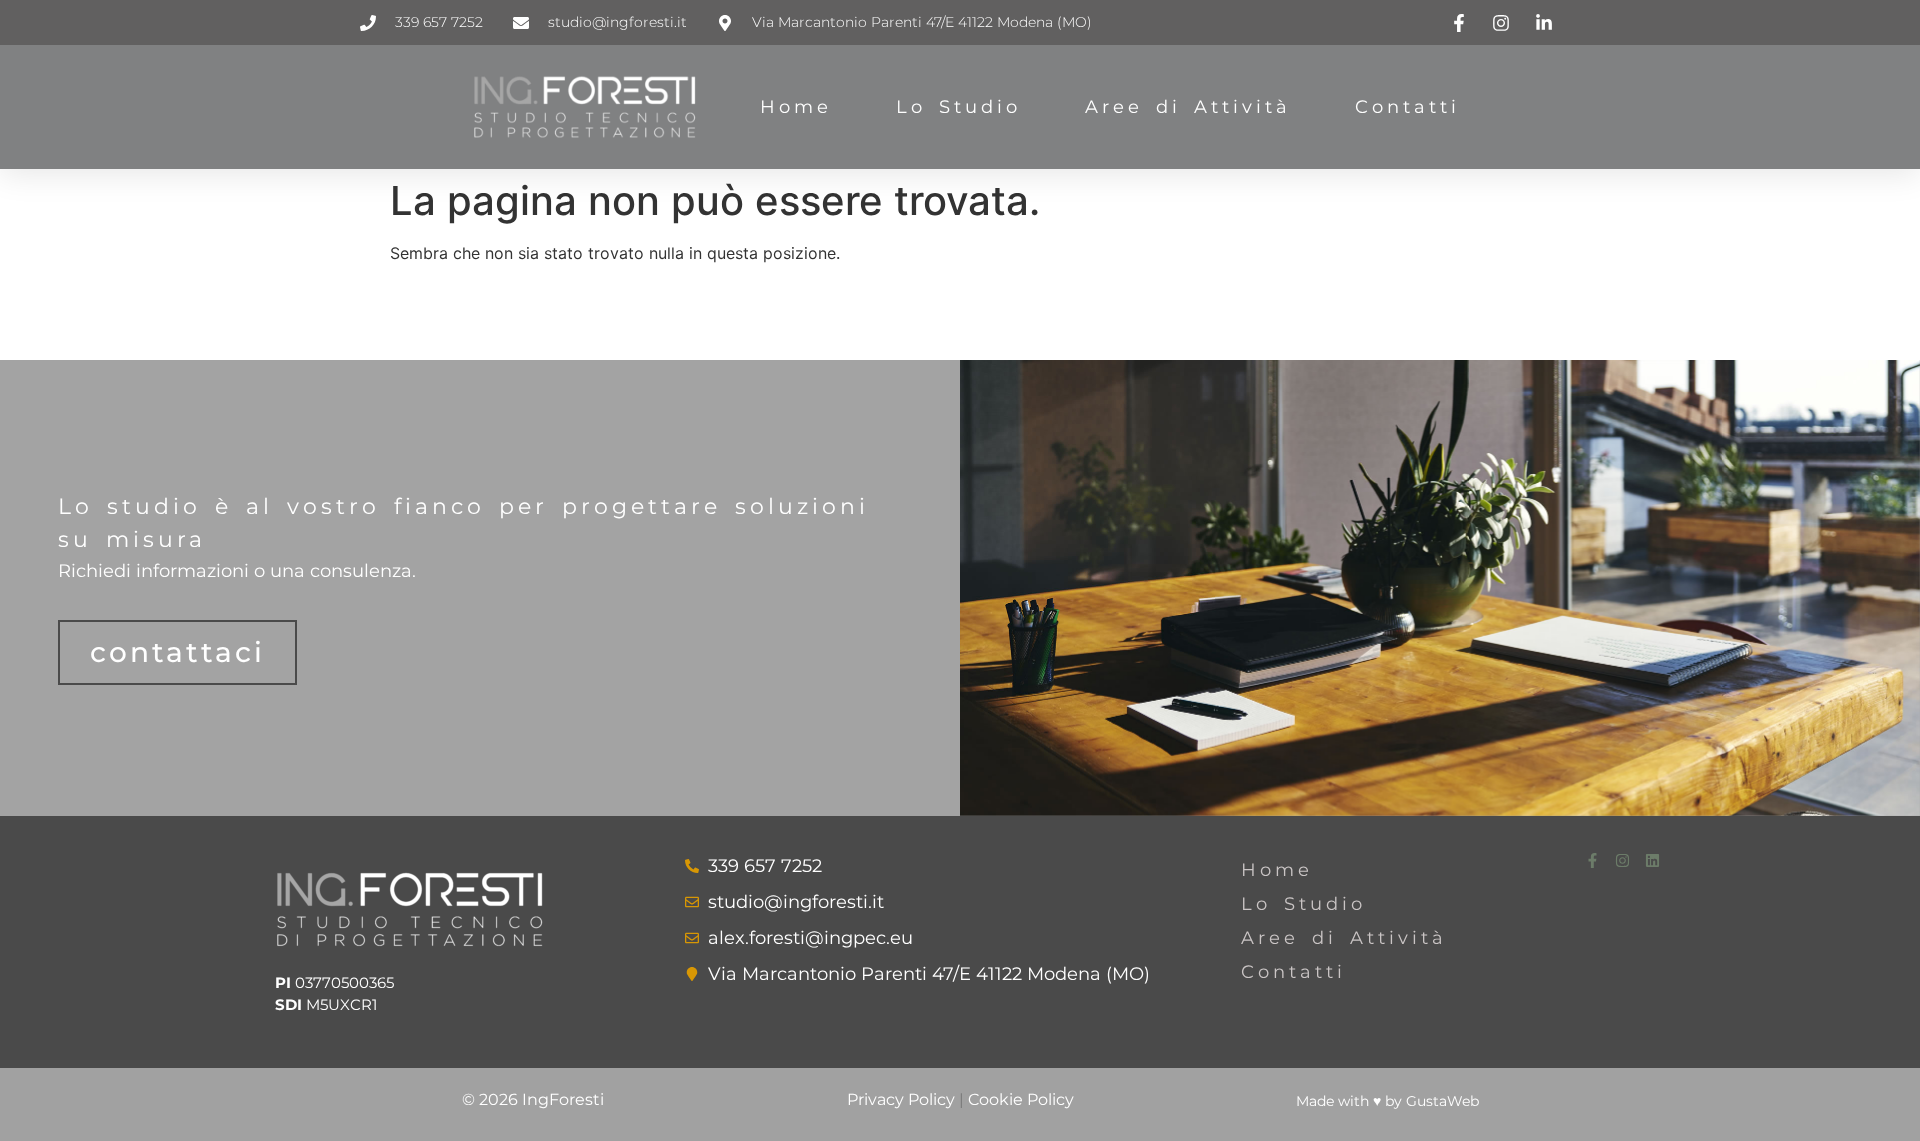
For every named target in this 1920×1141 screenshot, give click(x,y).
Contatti (1407, 107)
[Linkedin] (1652, 860)
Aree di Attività (1188, 107)
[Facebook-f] (1592, 860)
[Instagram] (1622, 860)
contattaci (177, 652)
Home (796, 107)
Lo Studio (958, 107)
